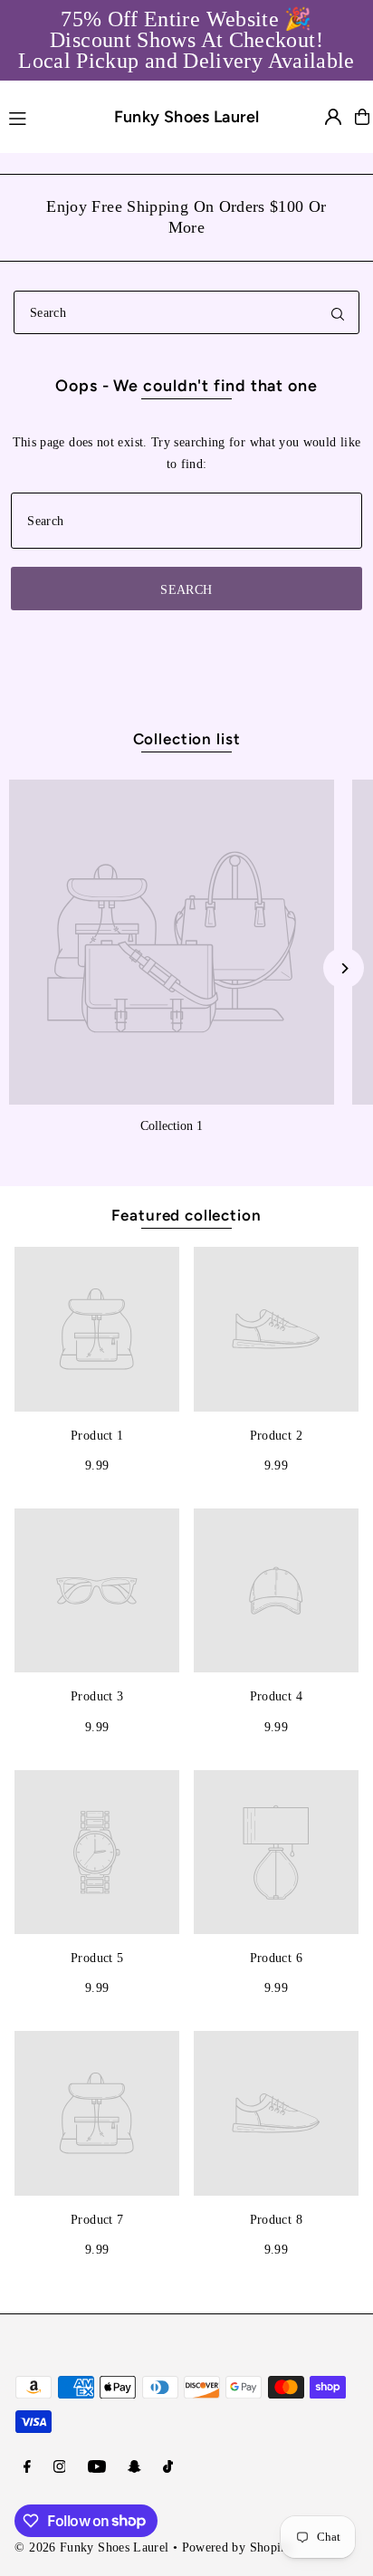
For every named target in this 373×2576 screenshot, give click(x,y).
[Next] (344, 968)
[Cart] (362, 117)
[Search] (338, 312)
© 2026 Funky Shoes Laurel (91, 2547)
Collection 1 (172, 1125)
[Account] (333, 117)
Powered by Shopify (238, 2547)
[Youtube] (97, 2467)
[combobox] (186, 312)
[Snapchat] (134, 2467)
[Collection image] (172, 942)
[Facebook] (27, 2467)
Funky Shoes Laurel (187, 116)
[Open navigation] (43, 116)
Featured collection (186, 1215)
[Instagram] (60, 2467)
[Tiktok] (168, 2467)
